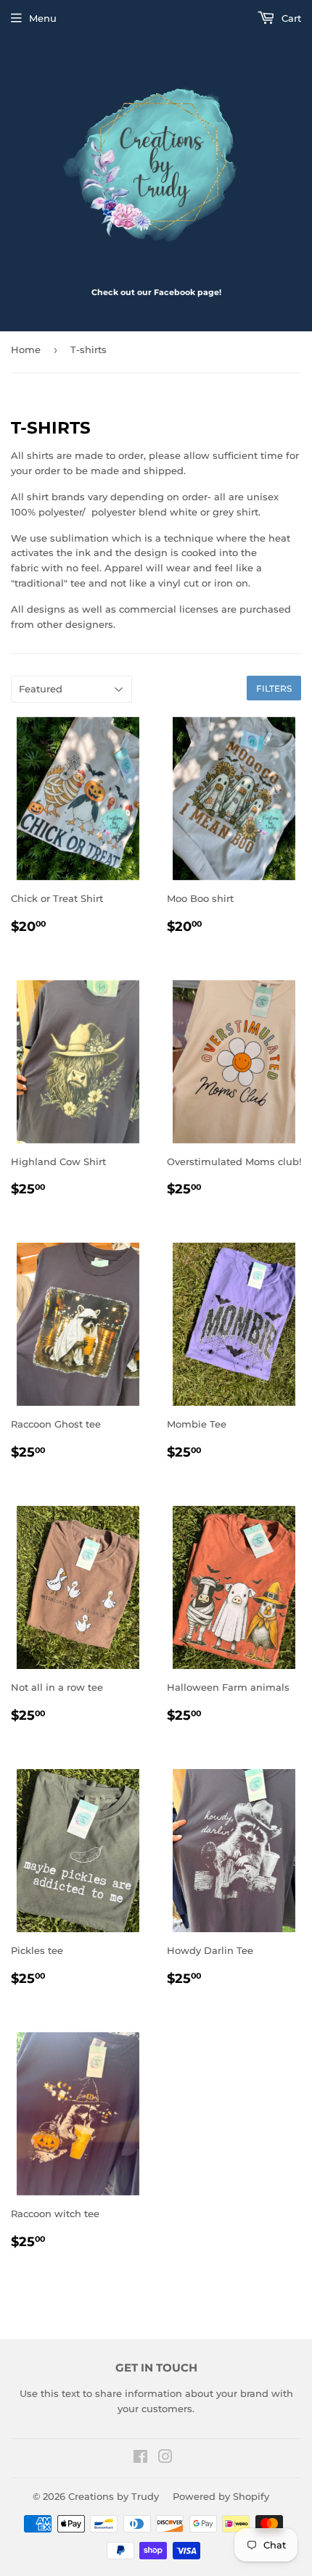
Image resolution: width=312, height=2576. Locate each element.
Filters (274, 688)
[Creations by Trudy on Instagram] (165, 2459)
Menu (43, 18)
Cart (290, 18)
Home (26, 349)
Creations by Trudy (114, 2496)
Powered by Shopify (221, 2496)
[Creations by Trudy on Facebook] (140, 2459)
